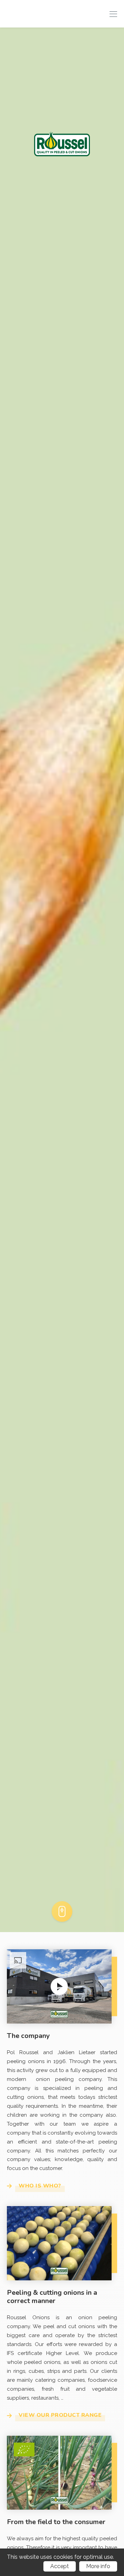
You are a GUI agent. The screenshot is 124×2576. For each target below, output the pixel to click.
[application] (59, 1986)
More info (98, 2566)
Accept (60, 2566)
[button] (59, 1986)
